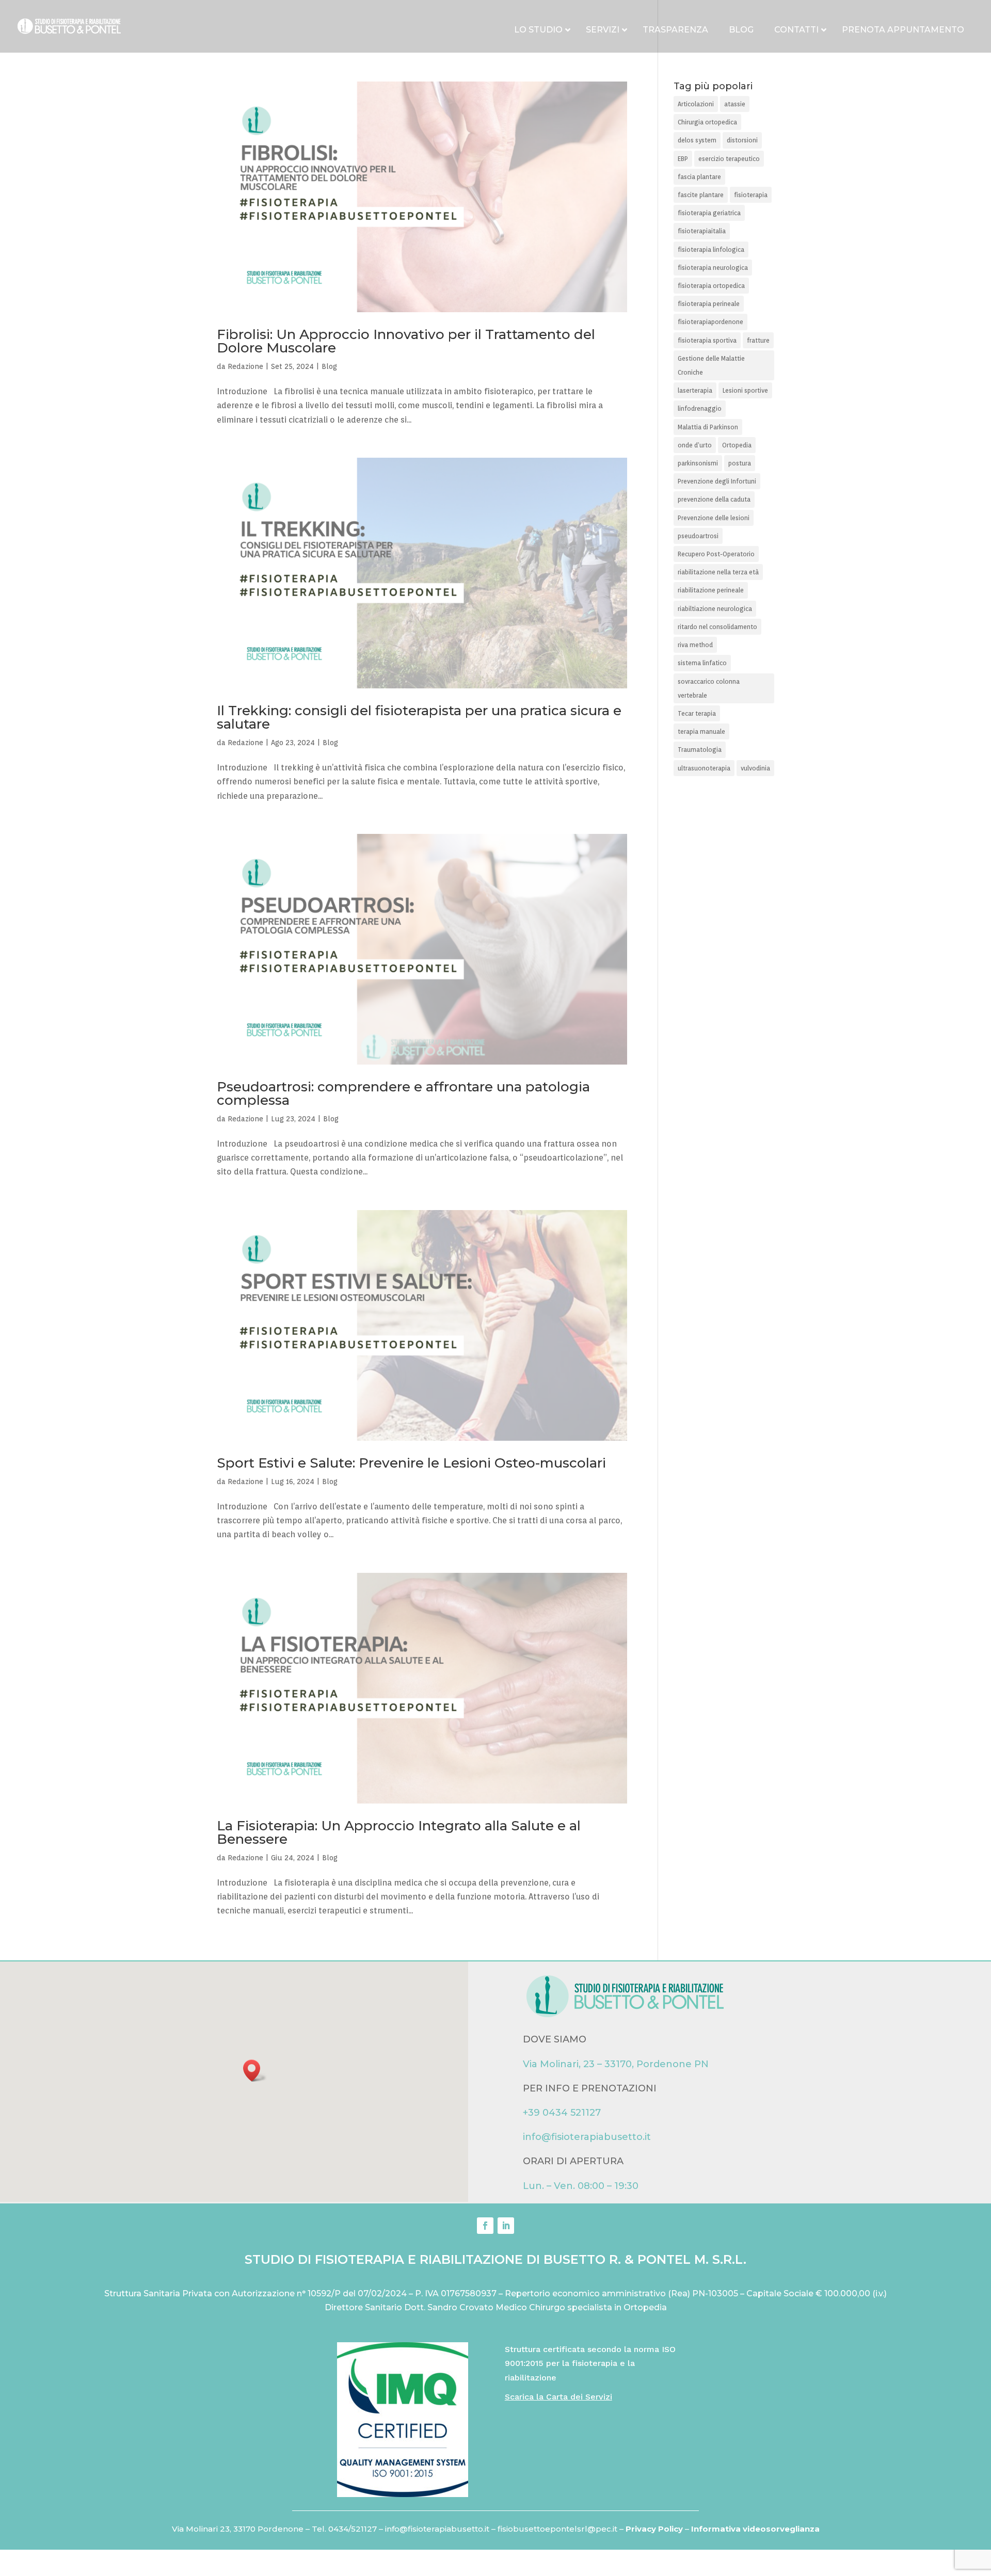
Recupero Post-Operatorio (716, 554)
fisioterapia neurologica (713, 268)
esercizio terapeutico (729, 159)
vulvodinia (755, 768)
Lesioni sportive (745, 390)
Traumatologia (700, 750)
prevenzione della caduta (714, 499)
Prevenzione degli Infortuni (717, 481)
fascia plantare (699, 177)
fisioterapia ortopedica (711, 286)
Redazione (245, 366)
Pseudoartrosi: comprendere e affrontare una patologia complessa (403, 1093)
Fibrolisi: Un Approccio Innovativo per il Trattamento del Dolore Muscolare (406, 341)
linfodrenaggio (700, 408)
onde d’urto (695, 445)
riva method (695, 645)
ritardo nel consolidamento (717, 627)
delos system (697, 140)
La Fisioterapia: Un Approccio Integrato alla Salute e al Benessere (399, 1832)
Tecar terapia (697, 713)
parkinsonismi (698, 463)
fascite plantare (701, 195)
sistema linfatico (702, 663)
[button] (255, 2071)
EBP (683, 159)
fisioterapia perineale (709, 304)
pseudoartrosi (698, 536)
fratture (758, 340)
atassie (735, 104)
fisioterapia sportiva (707, 340)
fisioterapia (751, 195)
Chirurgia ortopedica (707, 122)
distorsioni (742, 140)
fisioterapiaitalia (702, 231)
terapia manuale (701, 731)
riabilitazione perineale (711, 590)
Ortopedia (737, 445)
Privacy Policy (655, 2529)
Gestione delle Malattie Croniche (711, 365)
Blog (329, 366)
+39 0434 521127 (562, 2113)
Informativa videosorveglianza (755, 2529)
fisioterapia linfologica (711, 249)
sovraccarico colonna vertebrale (709, 688)
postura (740, 463)
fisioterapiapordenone (710, 322)
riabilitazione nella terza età (718, 572)
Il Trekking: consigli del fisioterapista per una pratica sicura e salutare (419, 717)
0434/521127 (353, 2529)
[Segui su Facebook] (485, 2226)
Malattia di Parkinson (708, 427)
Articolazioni (696, 104)
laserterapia (695, 390)
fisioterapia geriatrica (709, 213)
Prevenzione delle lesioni (714, 518)
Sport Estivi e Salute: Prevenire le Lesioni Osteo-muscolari (411, 1463)
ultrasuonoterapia (704, 768)
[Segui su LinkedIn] (506, 2226)
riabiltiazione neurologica (715, 609)
